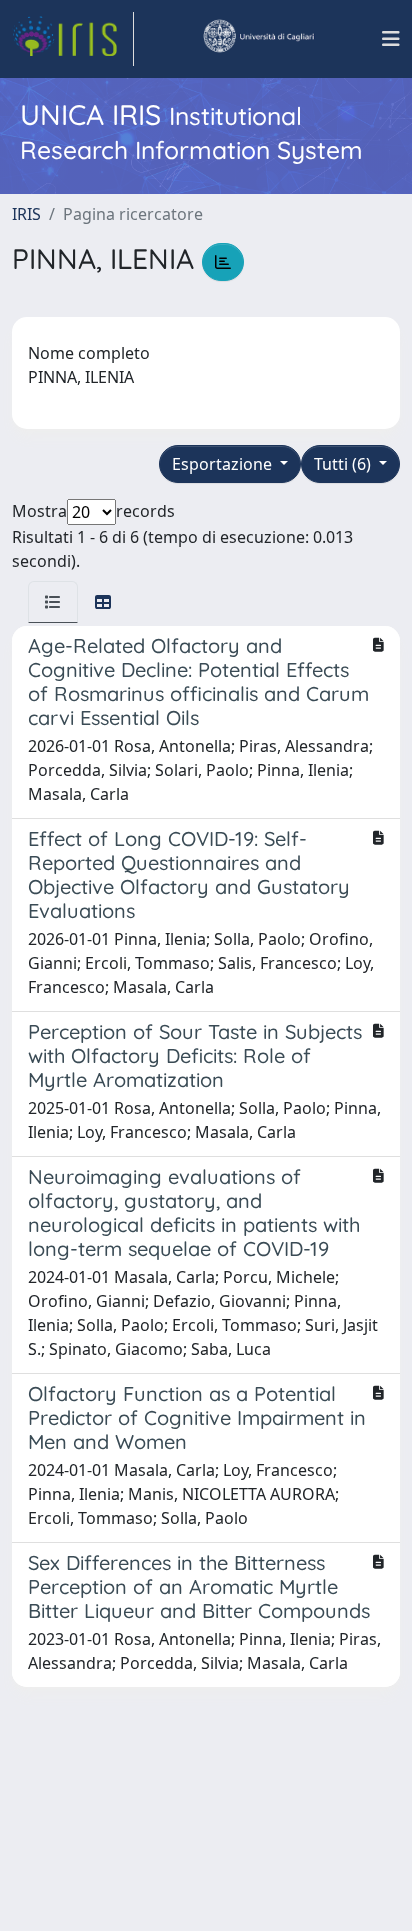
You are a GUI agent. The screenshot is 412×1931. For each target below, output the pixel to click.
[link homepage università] (258, 39)
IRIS (26, 214)
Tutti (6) (344, 464)
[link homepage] (73, 39)
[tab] (53, 602)
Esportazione (224, 464)
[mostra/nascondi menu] (391, 39)
